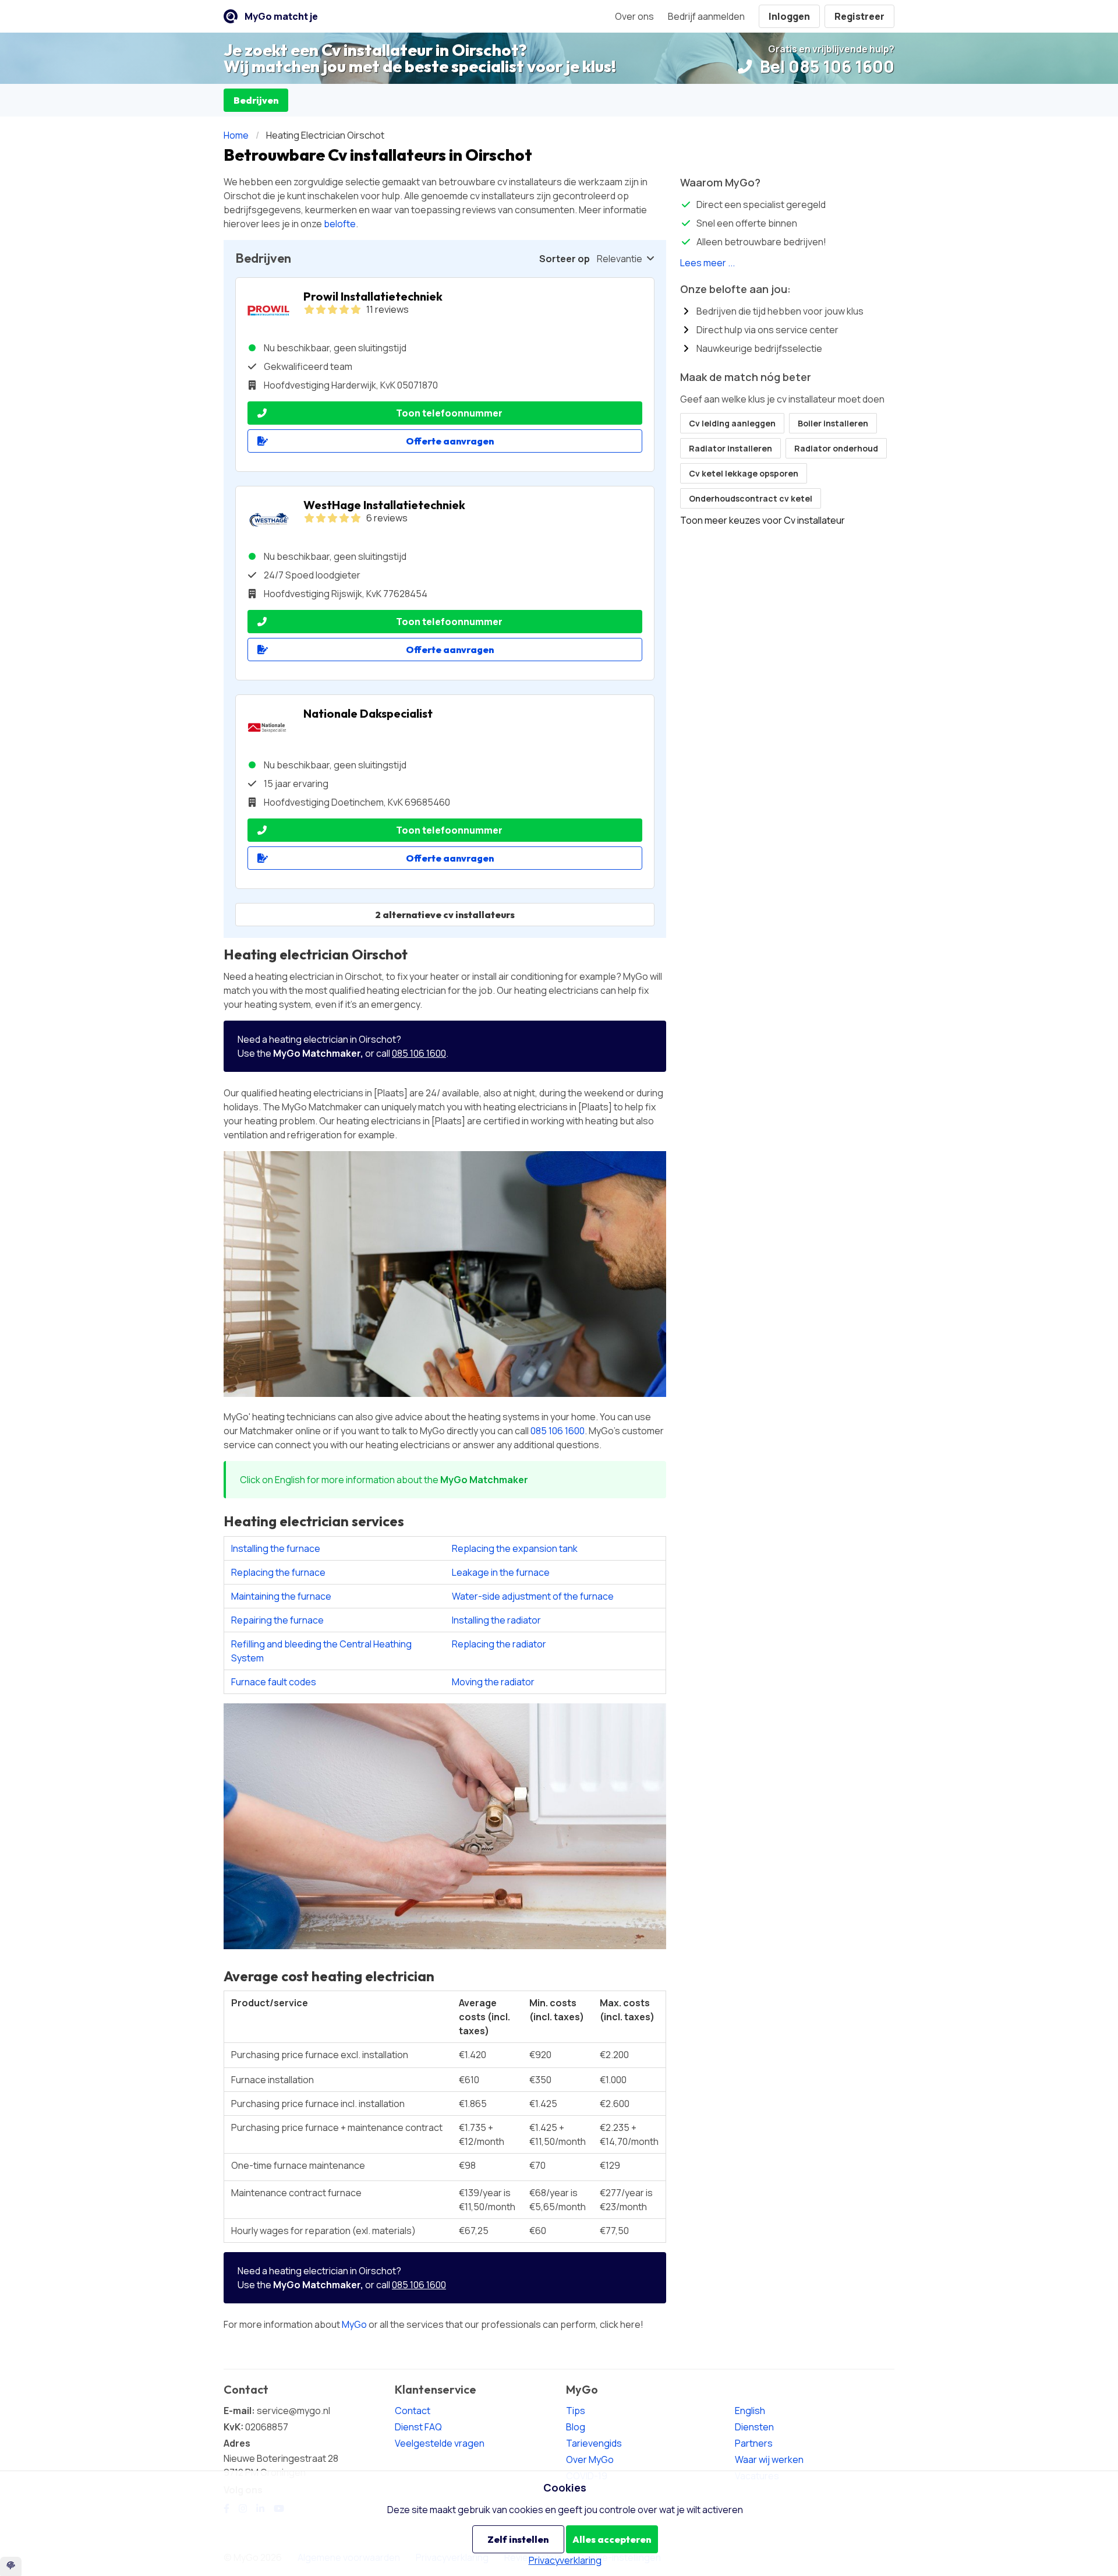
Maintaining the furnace (281, 1596)
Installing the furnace (276, 1548)
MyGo (354, 2324)
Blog (576, 2427)
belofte (340, 224)
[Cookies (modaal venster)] (11, 2566)
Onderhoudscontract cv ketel (751, 498)
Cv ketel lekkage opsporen (744, 473)
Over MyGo (590, 2459)
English (750, 2411)
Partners (754, 2443)
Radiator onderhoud (836, 448)
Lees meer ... (707, 263)
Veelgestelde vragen (440, 2443)
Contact (413, 2411)
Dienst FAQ (418, 2427)
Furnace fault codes (274, 1682)
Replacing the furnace (278, 1572)
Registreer (859, 16)
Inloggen (789, 16)
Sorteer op (565, 259)
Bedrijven (256, 100)
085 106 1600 (419, 1053)
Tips (576, 2411)
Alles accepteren (612, 2539)
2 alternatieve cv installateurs (445, 915)
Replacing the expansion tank (515, 1548)
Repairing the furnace (277, 1620)
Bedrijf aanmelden (706, 16)
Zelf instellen (518, 2539)
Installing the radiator (496, 1620)
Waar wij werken (769, 2459)
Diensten (754, 2427)
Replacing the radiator (499, 1644)
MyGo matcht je (281, 16)
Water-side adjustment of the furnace (533, 1596)
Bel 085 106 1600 (825, 66)
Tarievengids (594, 2443)
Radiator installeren (730, 448)
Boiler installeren (833, 423)
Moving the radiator (493, 1682)
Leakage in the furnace (501, 1572)
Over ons (634, 16)
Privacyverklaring (565, 2560)
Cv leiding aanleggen (732, 423)
